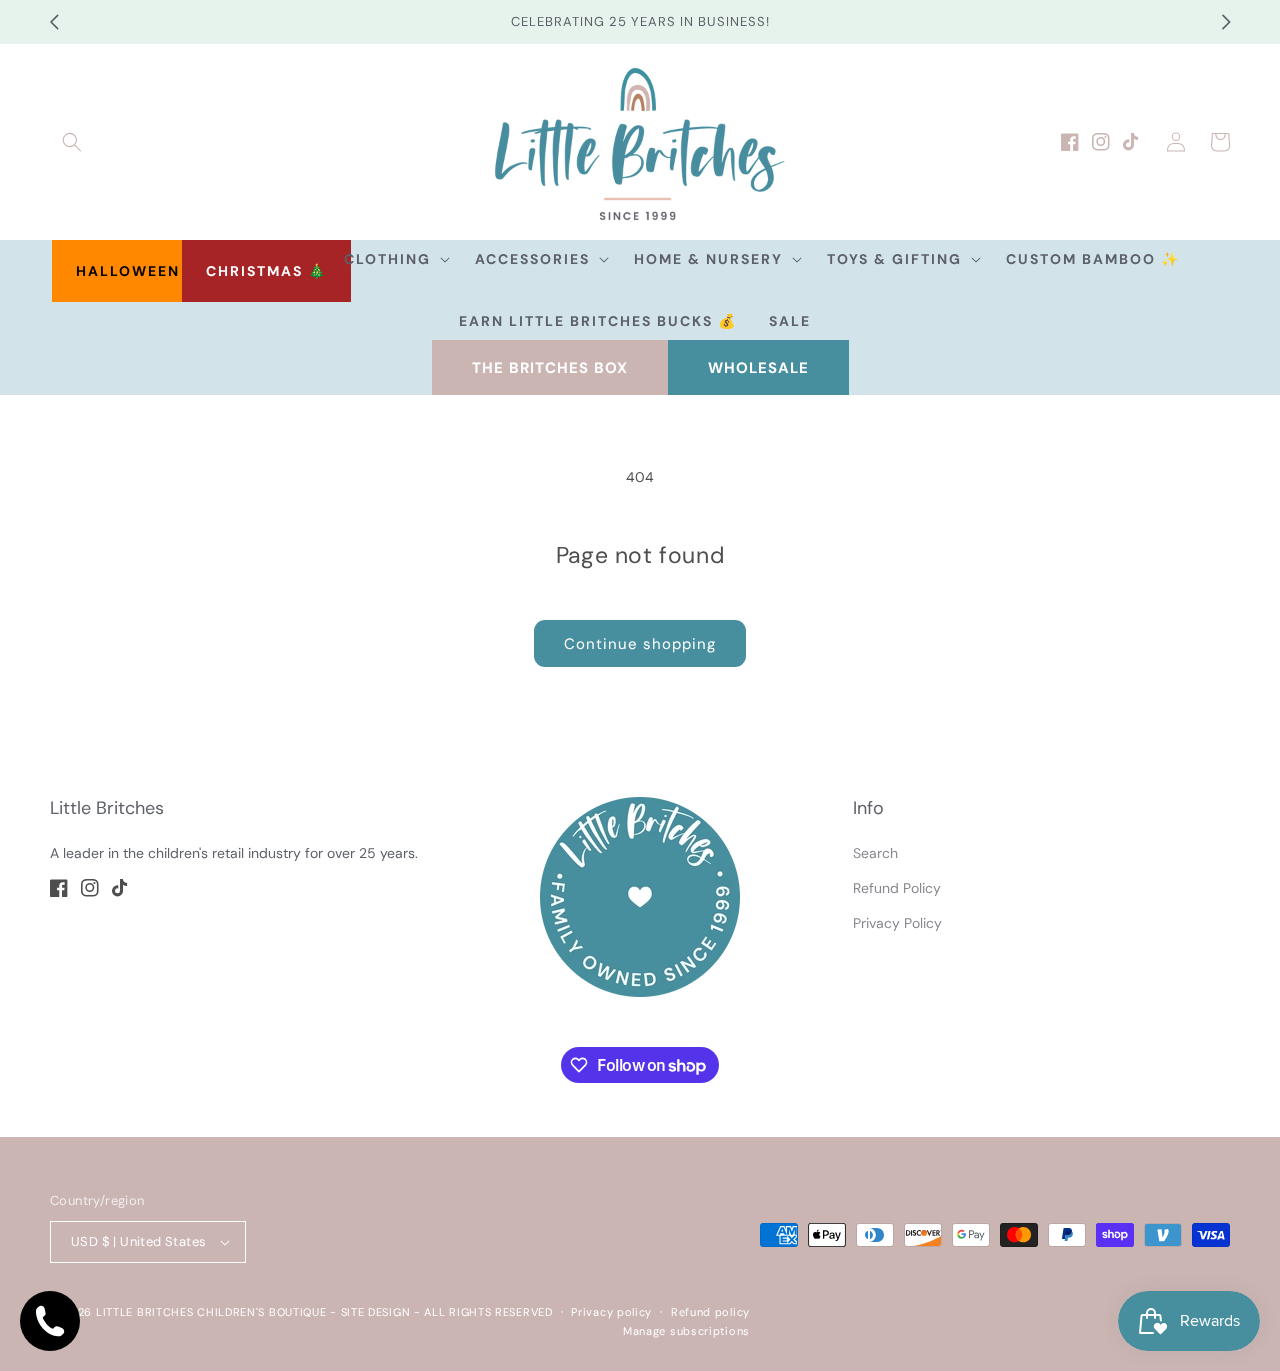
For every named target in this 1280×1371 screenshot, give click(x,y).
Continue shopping (640, 644)
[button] (72, 142)
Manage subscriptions (686, 1331)
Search (875, 853)
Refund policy (710, 1312)
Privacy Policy (897, 923)
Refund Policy (897, 888)
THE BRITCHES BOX (550, 368)
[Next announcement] (1226, 22)
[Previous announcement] (54, 22)
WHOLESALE (758, 368)
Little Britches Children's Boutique (211, 1312)
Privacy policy (611, 1312)
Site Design (376, 1312)
